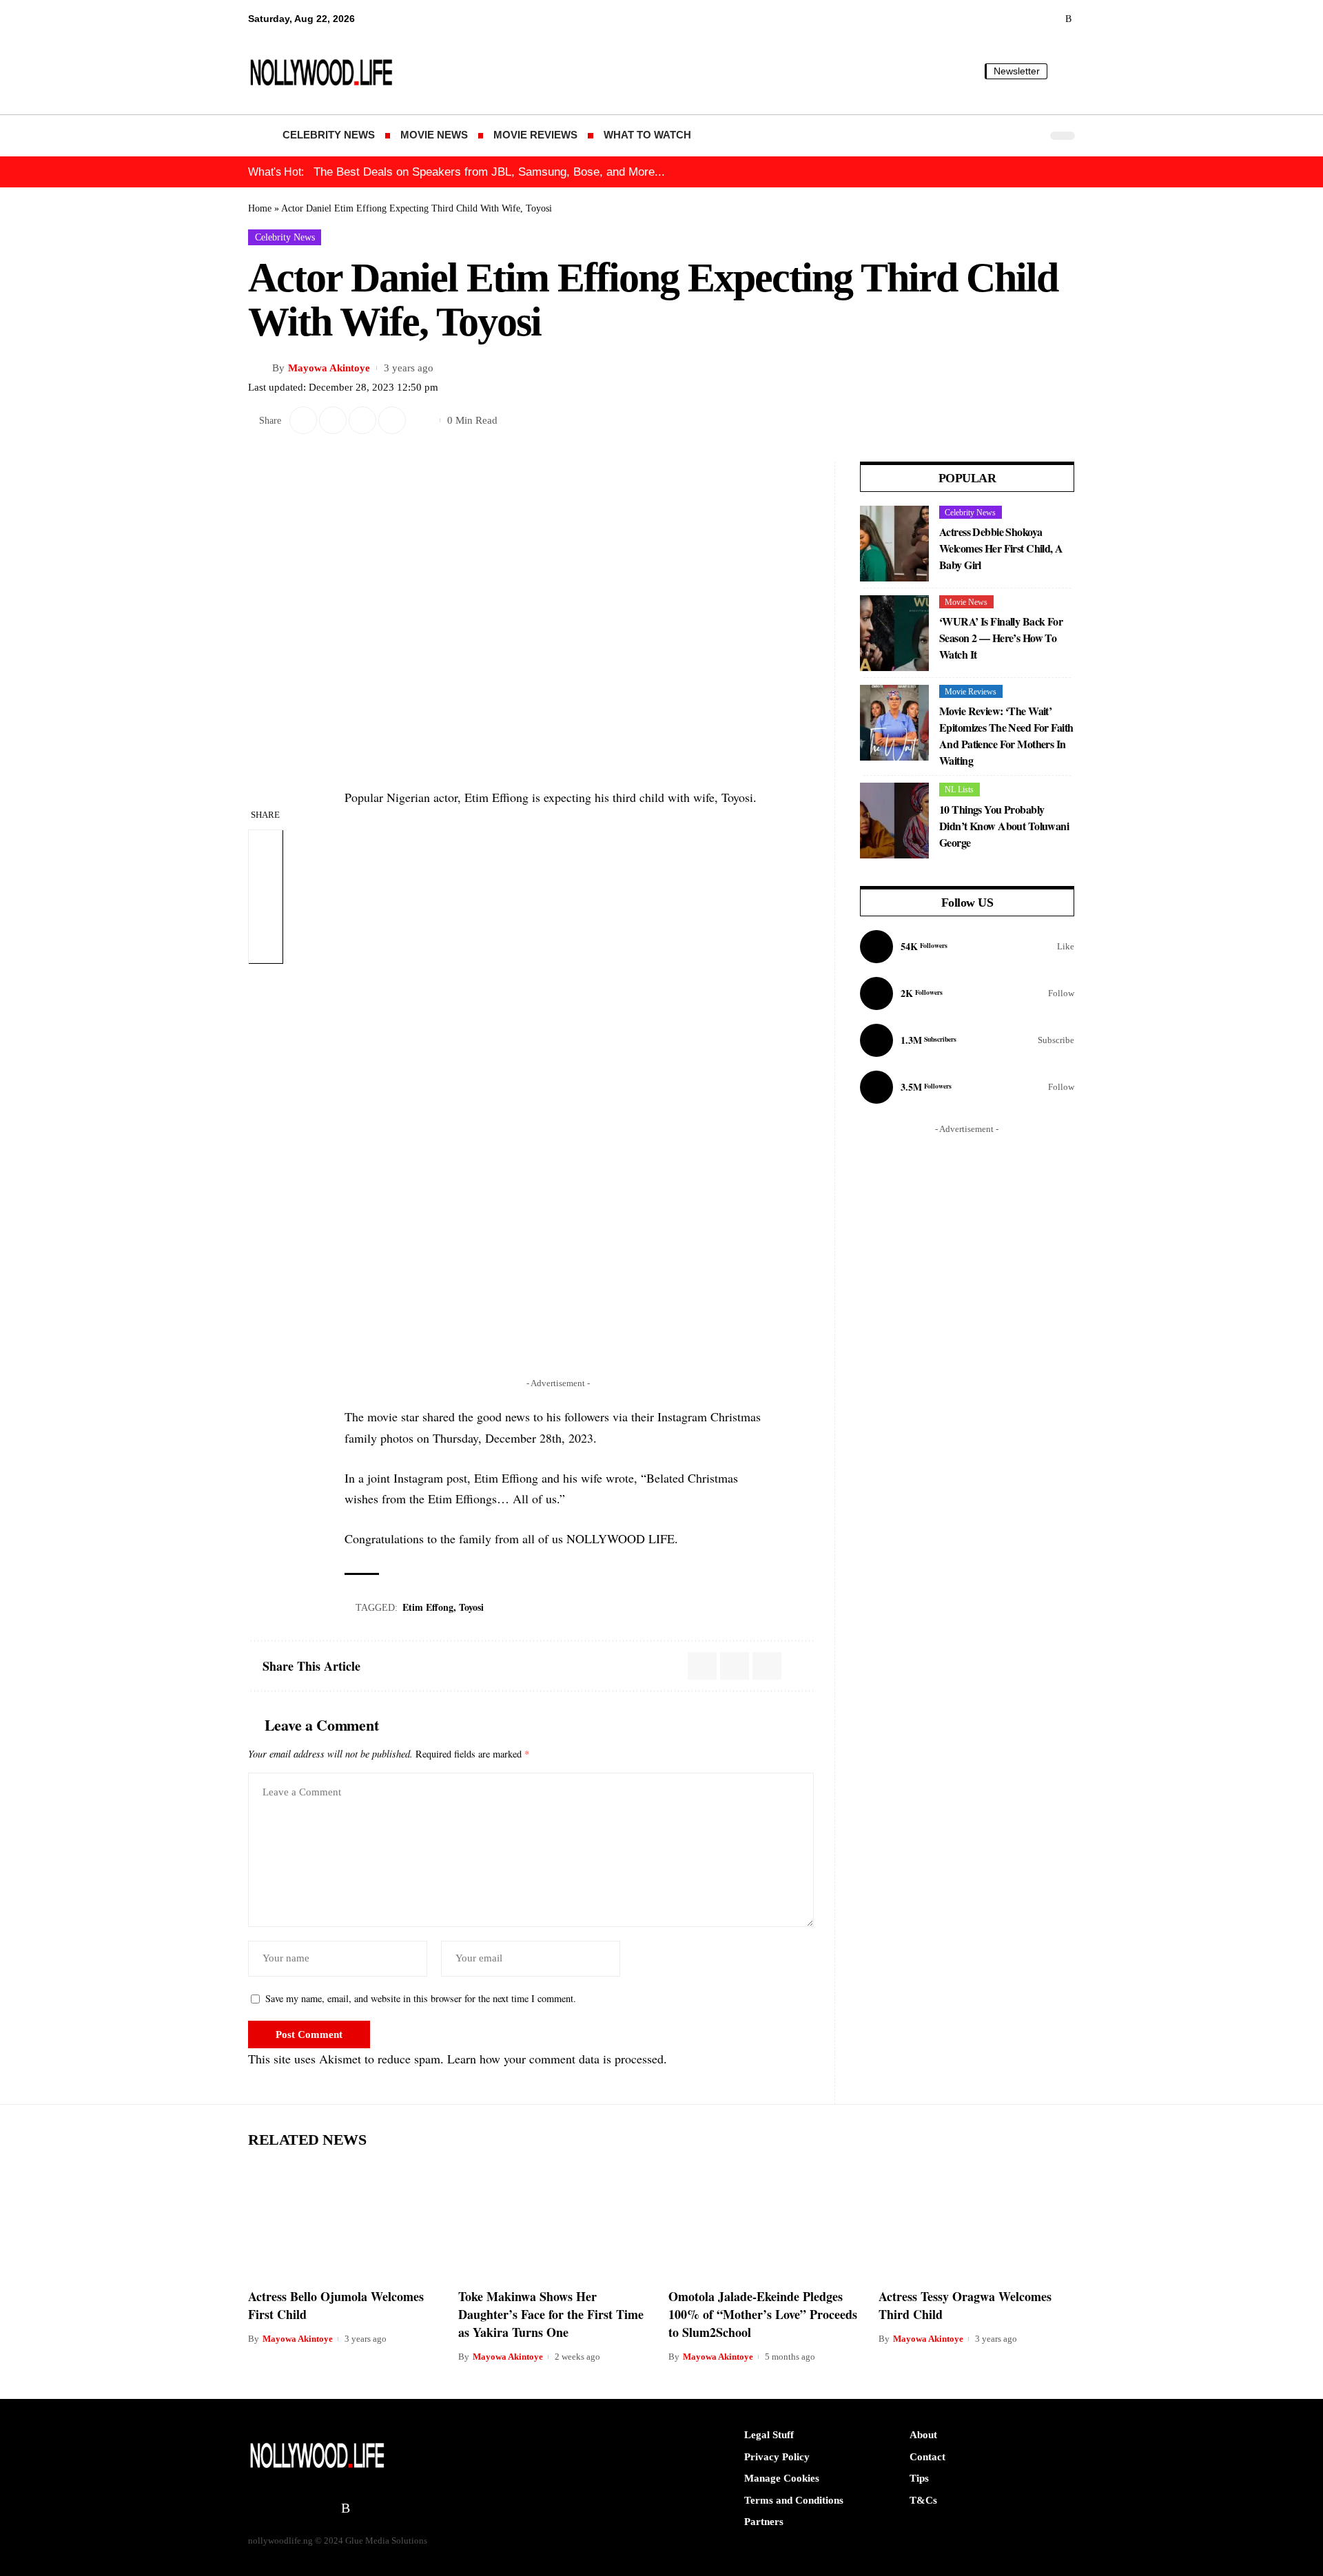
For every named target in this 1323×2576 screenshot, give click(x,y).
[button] (1065, 71)
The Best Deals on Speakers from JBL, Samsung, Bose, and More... (489, 172)
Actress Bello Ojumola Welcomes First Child (336, 2305)
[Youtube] (967, 1040)
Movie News (966, 602)
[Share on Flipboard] (333, 420)
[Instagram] (967, 993)
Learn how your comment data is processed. (557, 2059)
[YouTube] (992, 19)
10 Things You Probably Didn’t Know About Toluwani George (1004, 826)
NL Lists (959, 790)
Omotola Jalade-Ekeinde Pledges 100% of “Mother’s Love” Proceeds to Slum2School (763, 2314)
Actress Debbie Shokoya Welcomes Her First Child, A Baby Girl (1001, 548)
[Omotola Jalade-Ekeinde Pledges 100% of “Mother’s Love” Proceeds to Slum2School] (767, 2220)
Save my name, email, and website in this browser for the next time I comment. (421, 1998)
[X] (973, 19)
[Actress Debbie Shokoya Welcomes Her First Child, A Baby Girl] (894, 544)
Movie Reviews (971, 692)
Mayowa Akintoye (329, 368)
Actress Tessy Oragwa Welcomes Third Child (965, 2305)
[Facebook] (967, 947)
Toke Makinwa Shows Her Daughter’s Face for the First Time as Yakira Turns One (551, 2314)
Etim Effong (428, 1607)
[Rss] (1068, 19)
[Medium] (1030, 19)
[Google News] (1011, 19)
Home (260, 208)
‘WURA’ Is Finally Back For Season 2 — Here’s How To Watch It (1001, 638)
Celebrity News (285, 237)
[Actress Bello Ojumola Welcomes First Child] (346, 2220)
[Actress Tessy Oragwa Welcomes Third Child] (977, 2220)
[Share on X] (303, 420)
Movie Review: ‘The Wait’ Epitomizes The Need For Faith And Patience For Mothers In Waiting (1006, 735)
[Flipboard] (1050, 19)
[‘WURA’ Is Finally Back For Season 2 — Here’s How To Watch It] (894, 633)
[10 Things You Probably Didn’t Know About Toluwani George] (894, 821)
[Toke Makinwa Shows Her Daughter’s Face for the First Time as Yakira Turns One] (556, 2220)
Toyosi (471, 1607)
